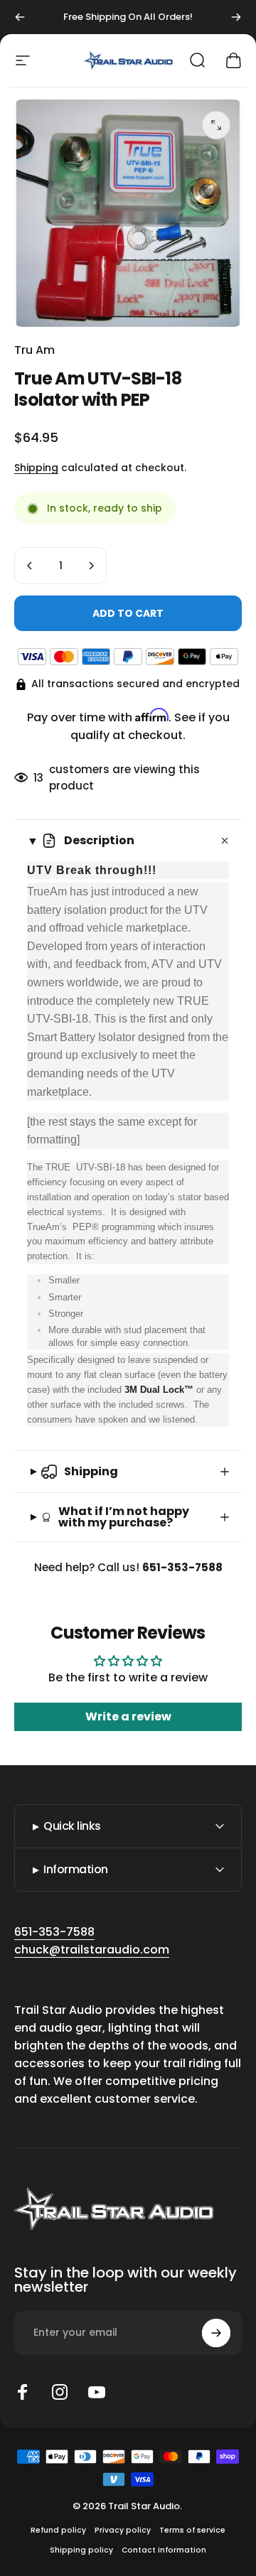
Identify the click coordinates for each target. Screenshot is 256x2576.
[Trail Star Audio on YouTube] (97, 2392)
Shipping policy (81, 2550)
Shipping (36, 468)
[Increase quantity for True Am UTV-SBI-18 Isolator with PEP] (91, 566)
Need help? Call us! (128, 1567)
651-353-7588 (54, 1932)
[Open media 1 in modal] (216, 125)
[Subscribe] (216, 2333)
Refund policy (58, 2530)
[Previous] (20, 17)
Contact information (164, 2550)
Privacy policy (123, 2530)
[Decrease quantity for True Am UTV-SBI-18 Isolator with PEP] (30, 566)
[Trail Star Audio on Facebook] (23, 2392)
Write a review (128, 1717)
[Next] (236, 17)
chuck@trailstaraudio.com (92, 1950)
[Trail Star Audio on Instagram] (60, 2392)
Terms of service (192, 2530)
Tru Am (34, 350)
